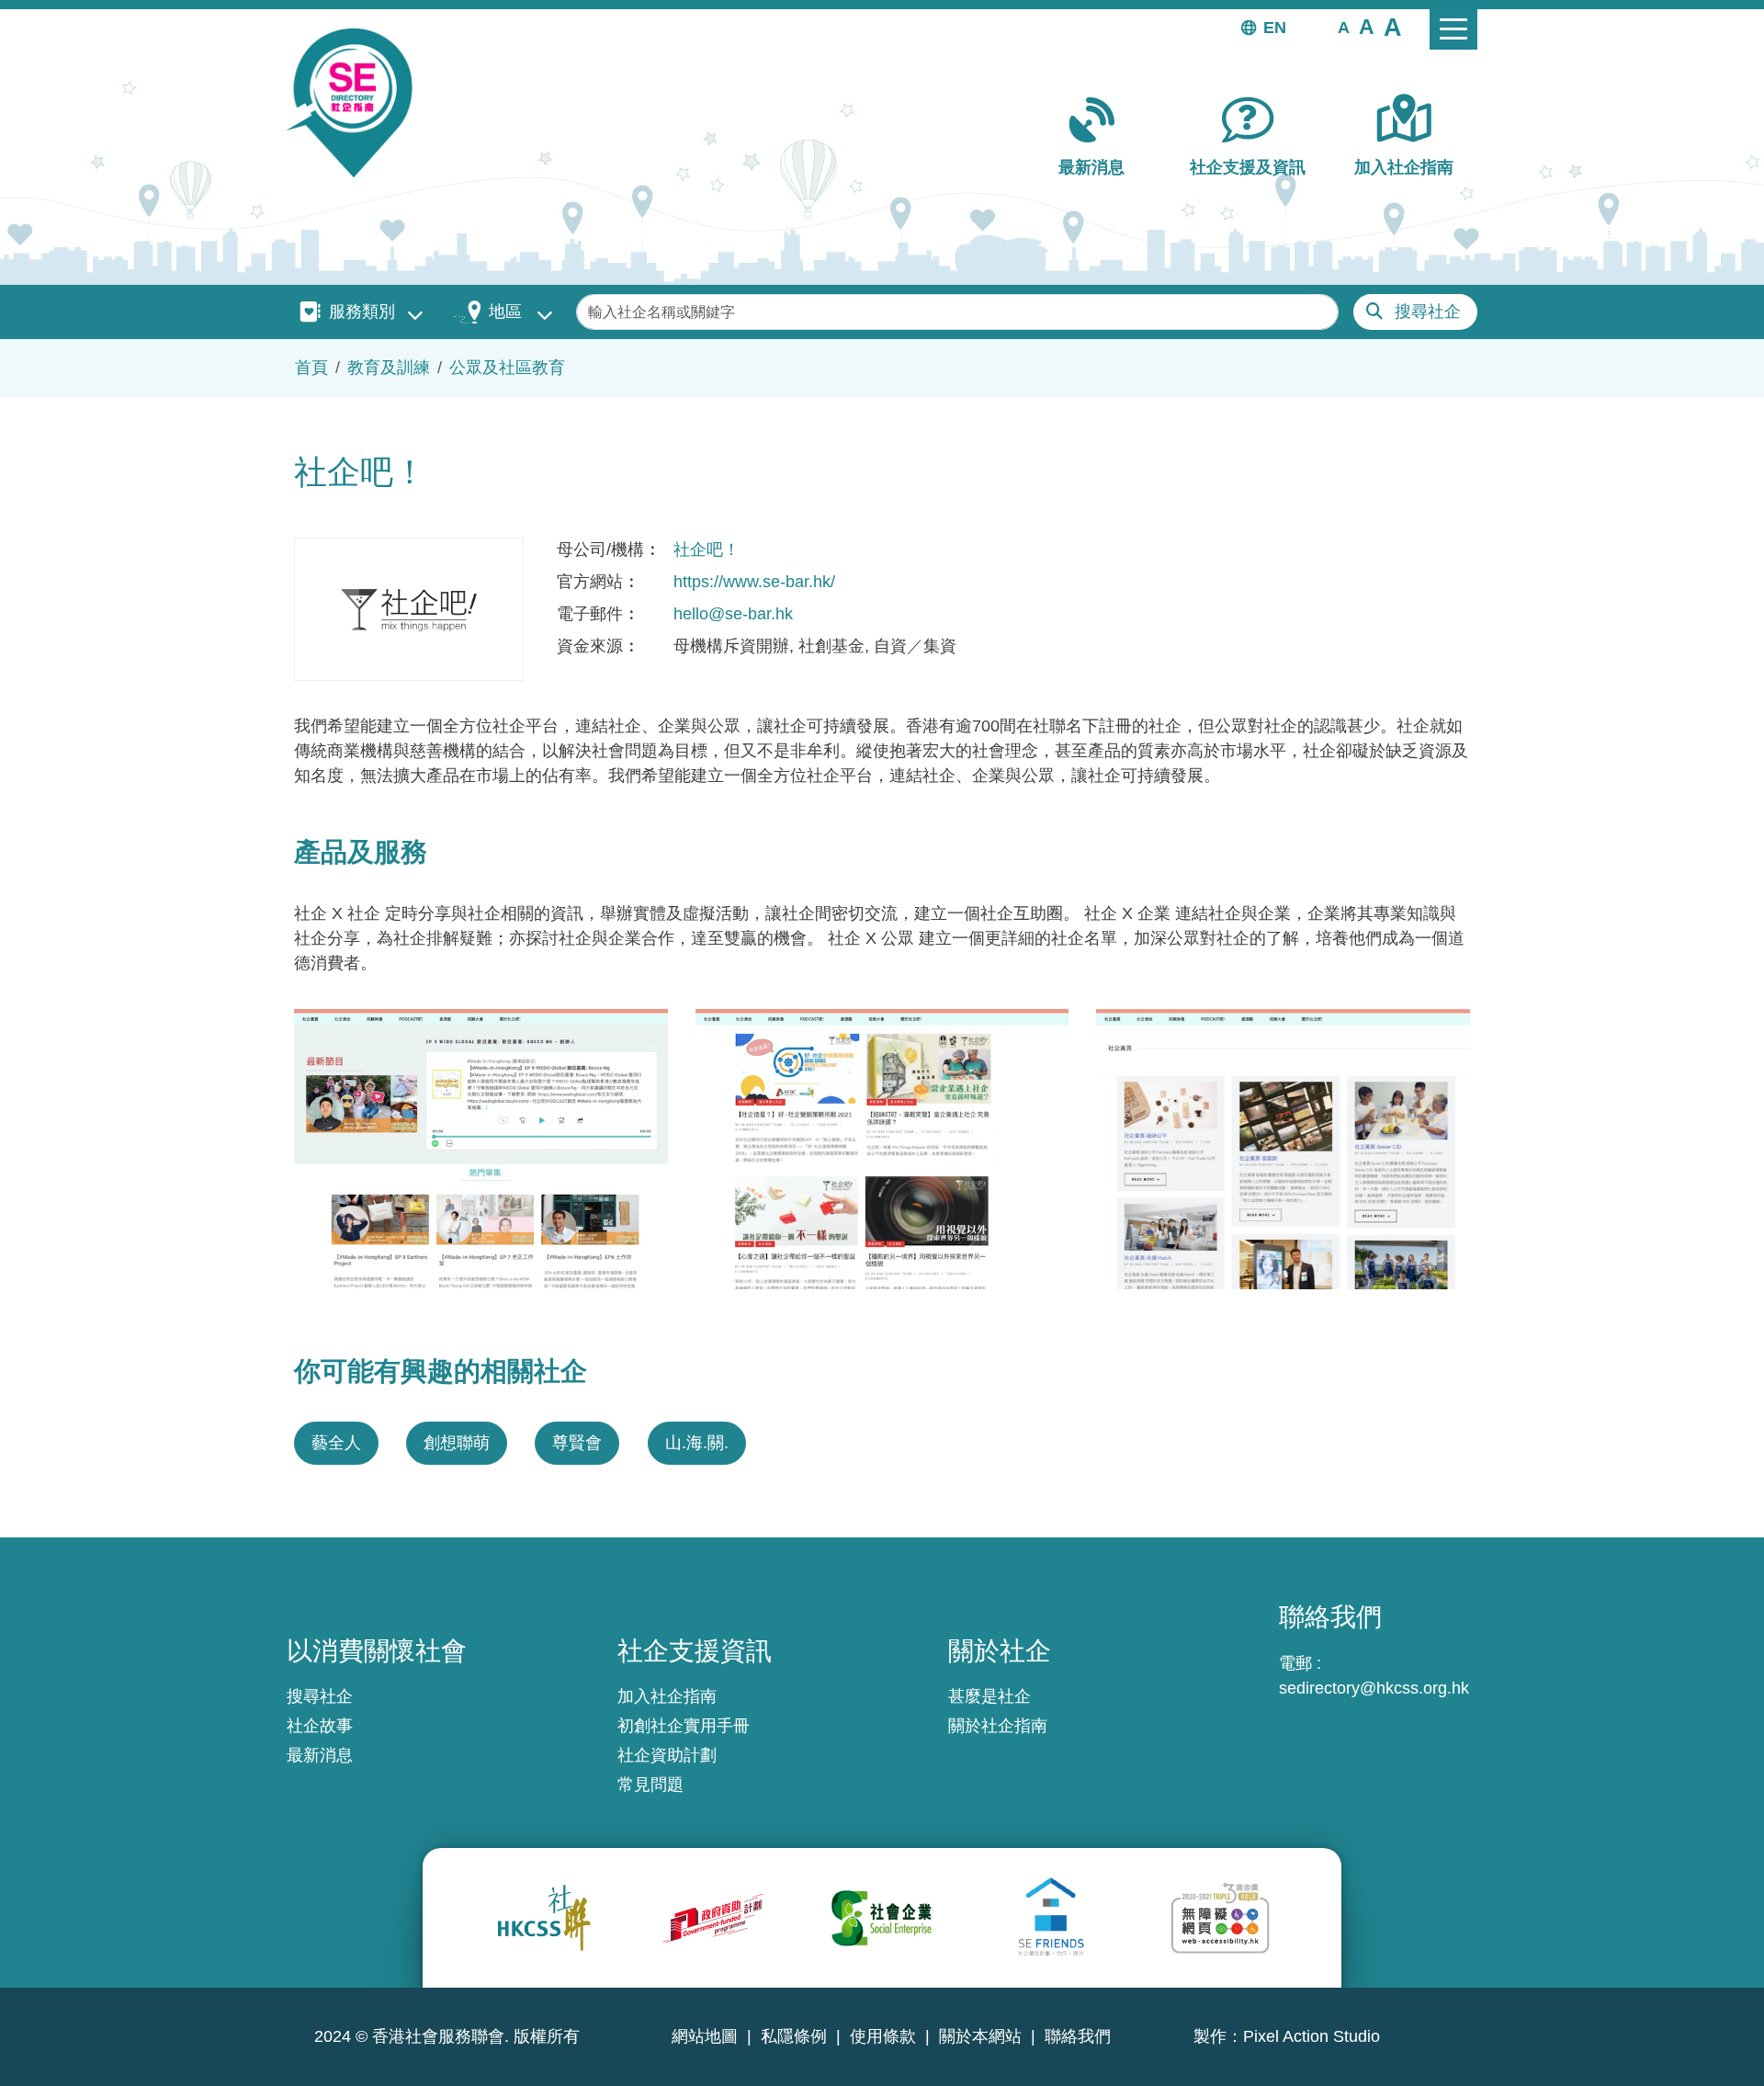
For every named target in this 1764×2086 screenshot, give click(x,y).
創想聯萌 (457, 1443)
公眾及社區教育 (507, 368)
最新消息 (1091, 167)
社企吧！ (707, 550)
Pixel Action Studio (1312, 2036)
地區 (505, 312)
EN (1275, 28)
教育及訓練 (389, 368)
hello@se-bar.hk (733, 614)
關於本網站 (980, 2036)
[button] (1344, 27)
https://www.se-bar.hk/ (754, 582)
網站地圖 (705, 2036)
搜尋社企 (1428, 312)
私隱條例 (794, 2036)
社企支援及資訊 (1248, 167)
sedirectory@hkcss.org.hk (1374, 1688)
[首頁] (357, 103)
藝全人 (336, 1443)
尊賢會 (577, 1443)
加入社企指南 (1404, 167)
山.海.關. (697, 1443)
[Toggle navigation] (1453, 29)
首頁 (311, 368)
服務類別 (362, 312)
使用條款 (883, 2036)
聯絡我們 (1078, 2036)
